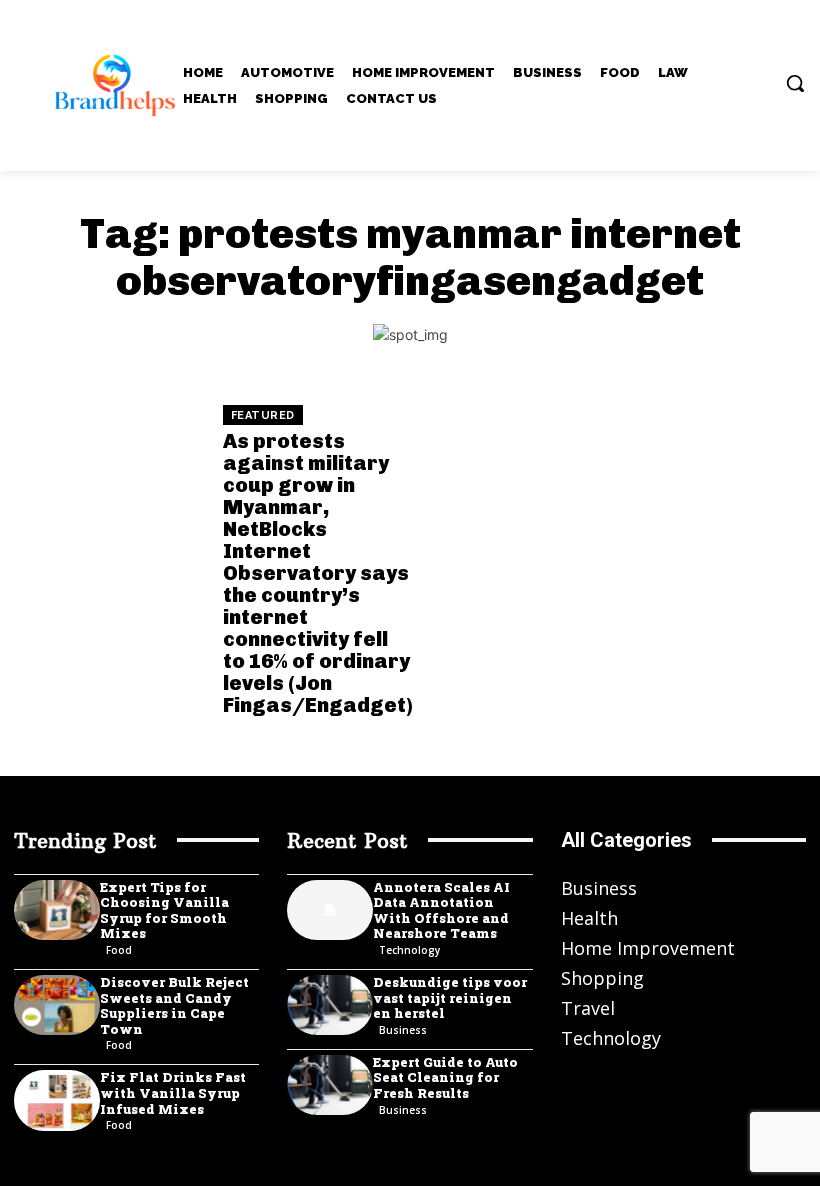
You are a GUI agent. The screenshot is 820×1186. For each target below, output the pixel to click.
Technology (409, 950)
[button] (795, 83)
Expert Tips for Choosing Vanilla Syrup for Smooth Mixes (164, 910)
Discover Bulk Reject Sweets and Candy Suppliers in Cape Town (174, 1005)
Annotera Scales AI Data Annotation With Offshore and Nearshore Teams (441, 910)
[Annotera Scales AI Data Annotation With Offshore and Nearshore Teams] (330, 910)
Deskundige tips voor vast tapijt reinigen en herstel (450, 997)
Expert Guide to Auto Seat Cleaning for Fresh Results (445, 1077)
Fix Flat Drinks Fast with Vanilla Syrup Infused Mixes (173, 1092)
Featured (263, 415)
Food (119, 950)
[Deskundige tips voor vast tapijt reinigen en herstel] (330, 1005)
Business (403, 1030)
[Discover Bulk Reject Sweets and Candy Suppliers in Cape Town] (57, 1005)
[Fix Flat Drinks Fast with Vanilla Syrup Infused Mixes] (57, 1100)
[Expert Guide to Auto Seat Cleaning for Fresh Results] (330, 1085)
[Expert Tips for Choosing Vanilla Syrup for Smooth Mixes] (57, 910)
